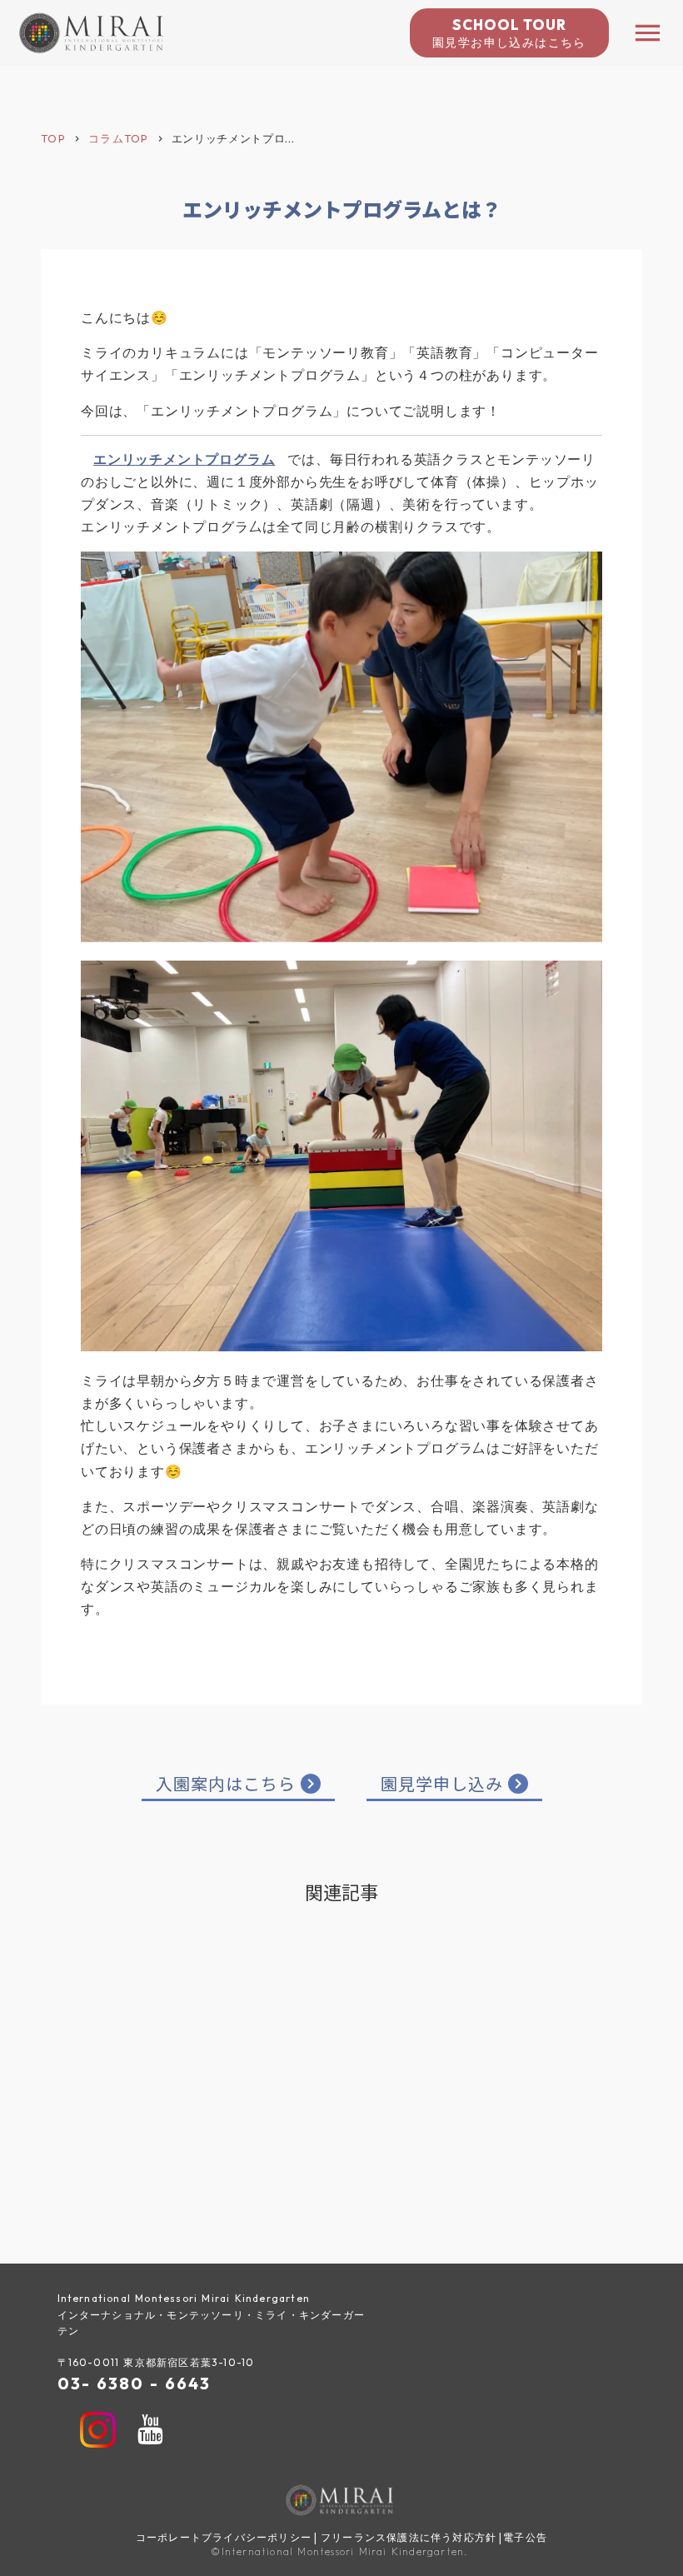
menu (648, 33)
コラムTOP (119, 138)
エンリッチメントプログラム (184, 459)
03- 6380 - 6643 (134, 2383)
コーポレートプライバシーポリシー (224, 2537)
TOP (53, 138)
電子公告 (525, 2537)
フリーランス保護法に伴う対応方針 (409, 2537)
